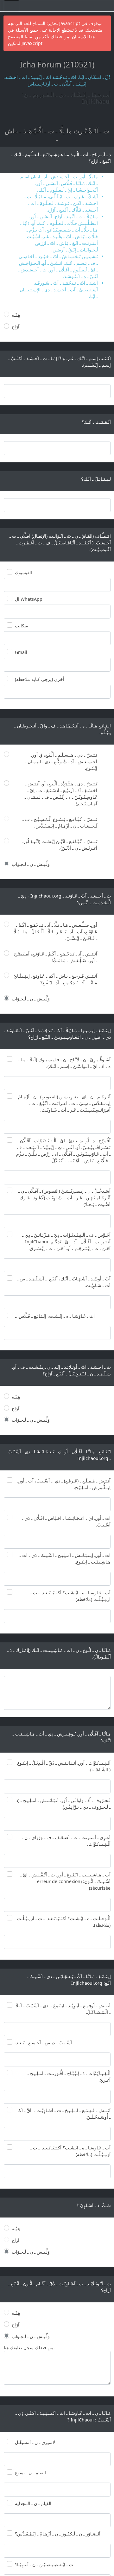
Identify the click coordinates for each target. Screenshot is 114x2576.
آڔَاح (16, 327)
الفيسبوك (23, 572)
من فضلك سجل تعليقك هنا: (29, 2348)
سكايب (22, 626)
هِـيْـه (16, 315)
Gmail (21, 652)
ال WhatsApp (29, 599)
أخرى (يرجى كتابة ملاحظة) (40, 679)
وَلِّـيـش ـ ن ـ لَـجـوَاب (31, 864)
